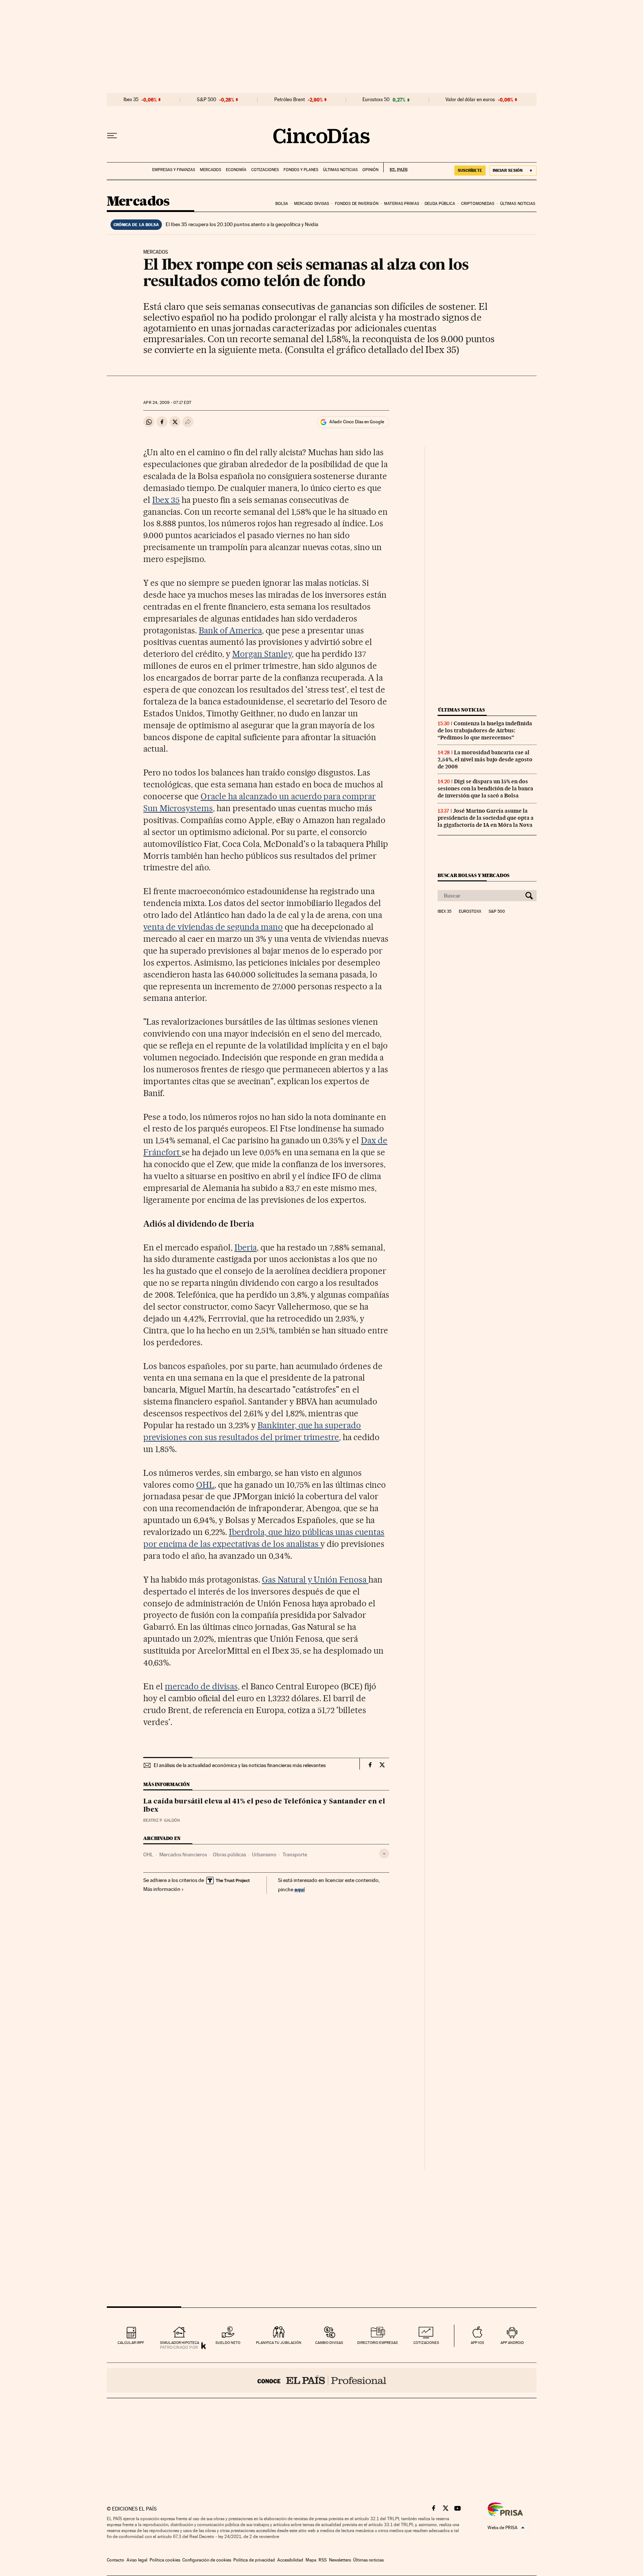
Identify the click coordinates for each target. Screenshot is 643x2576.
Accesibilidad (290, 2560)
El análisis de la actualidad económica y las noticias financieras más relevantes (240, 1765)
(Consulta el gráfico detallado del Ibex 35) (372, 349)
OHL (205, 1485)
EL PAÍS (395, 167)
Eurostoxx (470, 912)
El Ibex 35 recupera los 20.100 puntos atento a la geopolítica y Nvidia (242, 224)
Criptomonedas (478, 204)
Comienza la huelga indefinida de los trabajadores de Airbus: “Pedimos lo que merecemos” (485, 730)
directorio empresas (378, 2343)
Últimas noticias (340, 170)
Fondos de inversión (357, 204)
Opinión (370, 170)
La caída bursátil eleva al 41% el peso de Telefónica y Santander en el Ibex (264, 1806)
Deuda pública (440, 204)
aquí (300, 1889)
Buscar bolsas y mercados (474, 875)
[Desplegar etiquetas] (384, 1854)
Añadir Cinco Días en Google (357, 422)
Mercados (210, 170)
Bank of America (230, 630)
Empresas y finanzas (174, 170)
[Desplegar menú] (112, 136)
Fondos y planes (301, 170)
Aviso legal (137, 2560)
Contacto (116, 2560)
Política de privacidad (254, 2560)
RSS (323, 2560)
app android (512, 2343)
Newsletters (340, 2560)
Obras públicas (229, 1854)
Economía (236, 170)
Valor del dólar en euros (470, 100)
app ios (477, 2343)
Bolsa (282, 204)
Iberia (246, 1247)
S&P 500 (207, 100)
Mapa (311, 2560)
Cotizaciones (265, 170)
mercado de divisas (201, 1686)
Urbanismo (264, 1854)
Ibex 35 (131, 100)
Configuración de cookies (207, 2560)
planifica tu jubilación (279, 2343)
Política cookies (165, 2560)
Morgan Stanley (262, 654)
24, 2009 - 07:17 (167, 403)
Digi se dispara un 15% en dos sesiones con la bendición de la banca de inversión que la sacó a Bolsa (485, 788)
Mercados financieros (183, 1854)
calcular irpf (131, 2343)
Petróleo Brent (289, 100)
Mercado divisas (312, 204)
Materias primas (402, 204)
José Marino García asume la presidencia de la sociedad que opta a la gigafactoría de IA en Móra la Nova (486, 818)
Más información (162, 1889)
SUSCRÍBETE (470, 170)
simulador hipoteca (180, 2343)
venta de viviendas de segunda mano (213, 927)
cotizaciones (426, 2343)
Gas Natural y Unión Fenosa (315, 1580)
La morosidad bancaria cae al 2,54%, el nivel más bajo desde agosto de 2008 (485, 759)
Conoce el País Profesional (322, 2380)
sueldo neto (228, 2343)
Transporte (295, 1854)
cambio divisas (329, 2343)
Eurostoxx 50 (376, 100)
